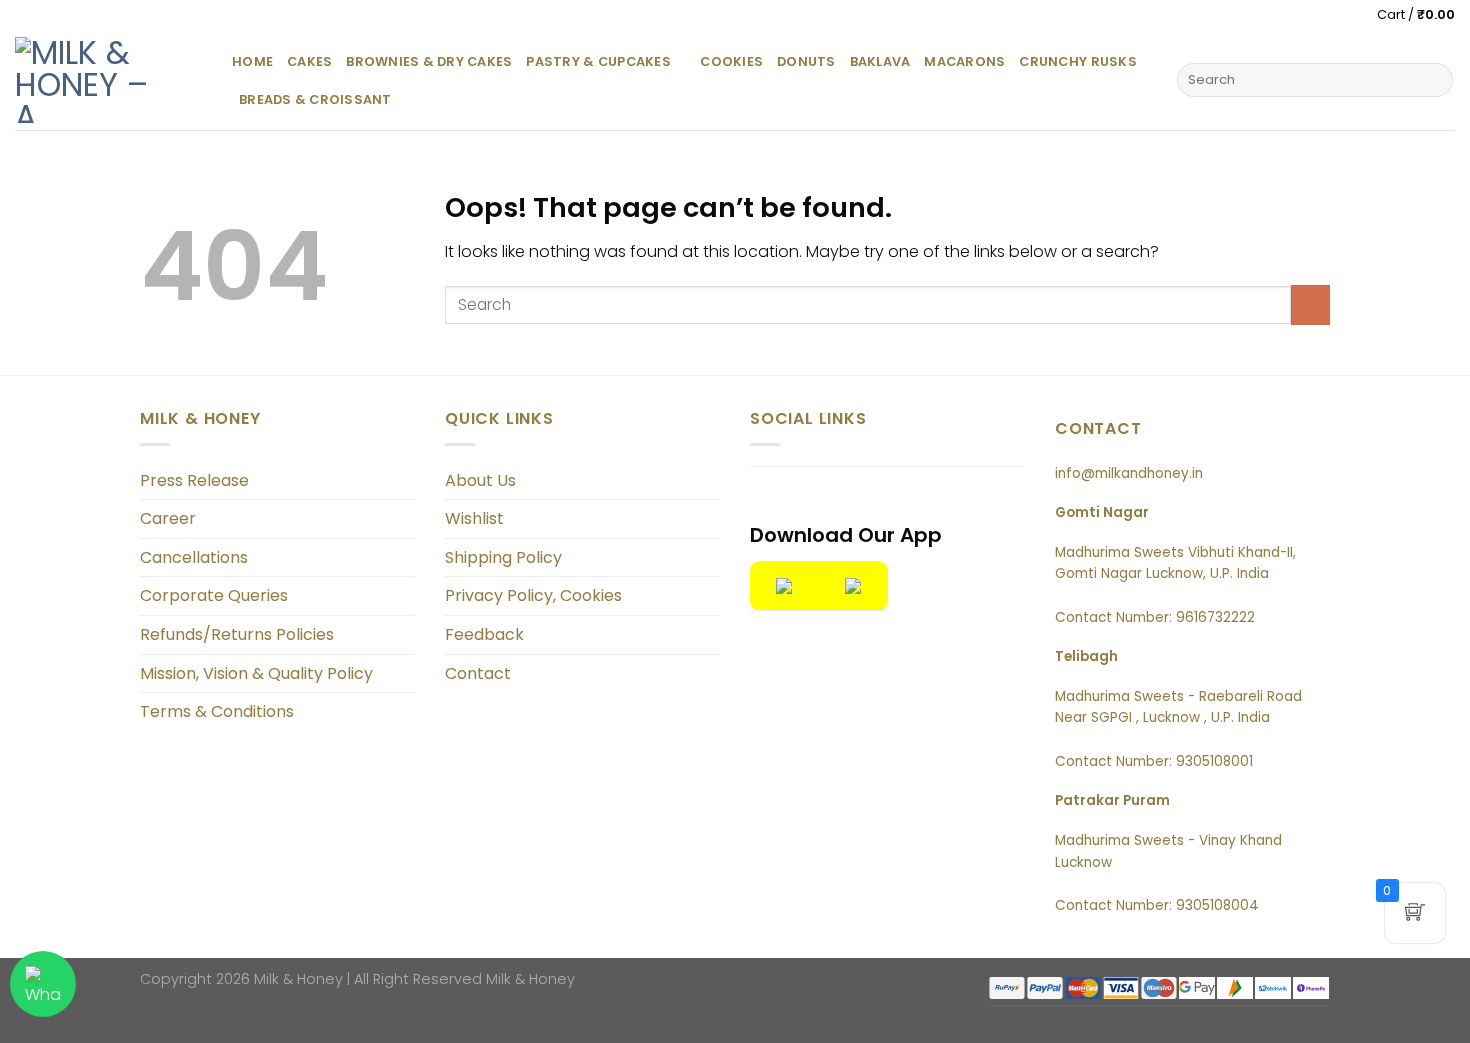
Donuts (806, 61)
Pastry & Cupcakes (598, 61)
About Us (480, 480)
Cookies (731, 61)
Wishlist (474, 518)
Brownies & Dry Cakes (429, 61)
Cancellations (194, 557)
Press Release (194, 480)
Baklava (880, 61)
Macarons (964, 61)
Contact (478, 673)
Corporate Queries (214, 595)
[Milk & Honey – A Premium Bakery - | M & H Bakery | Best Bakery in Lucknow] (108, 80)
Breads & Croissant (315, 99)
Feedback (484, 634)
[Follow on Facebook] (767, 500)
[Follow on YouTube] (836, 500)
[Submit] (1434, 80)
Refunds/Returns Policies (237, 634)
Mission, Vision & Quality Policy (256, 673)
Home (252, 61)
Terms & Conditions (217, 711)
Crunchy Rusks (1077, 61)
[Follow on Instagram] (801, 500)
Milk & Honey (530, 979)
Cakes (309, 61)
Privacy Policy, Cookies (533, 595)
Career (168, 518)
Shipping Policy (503, 557)
